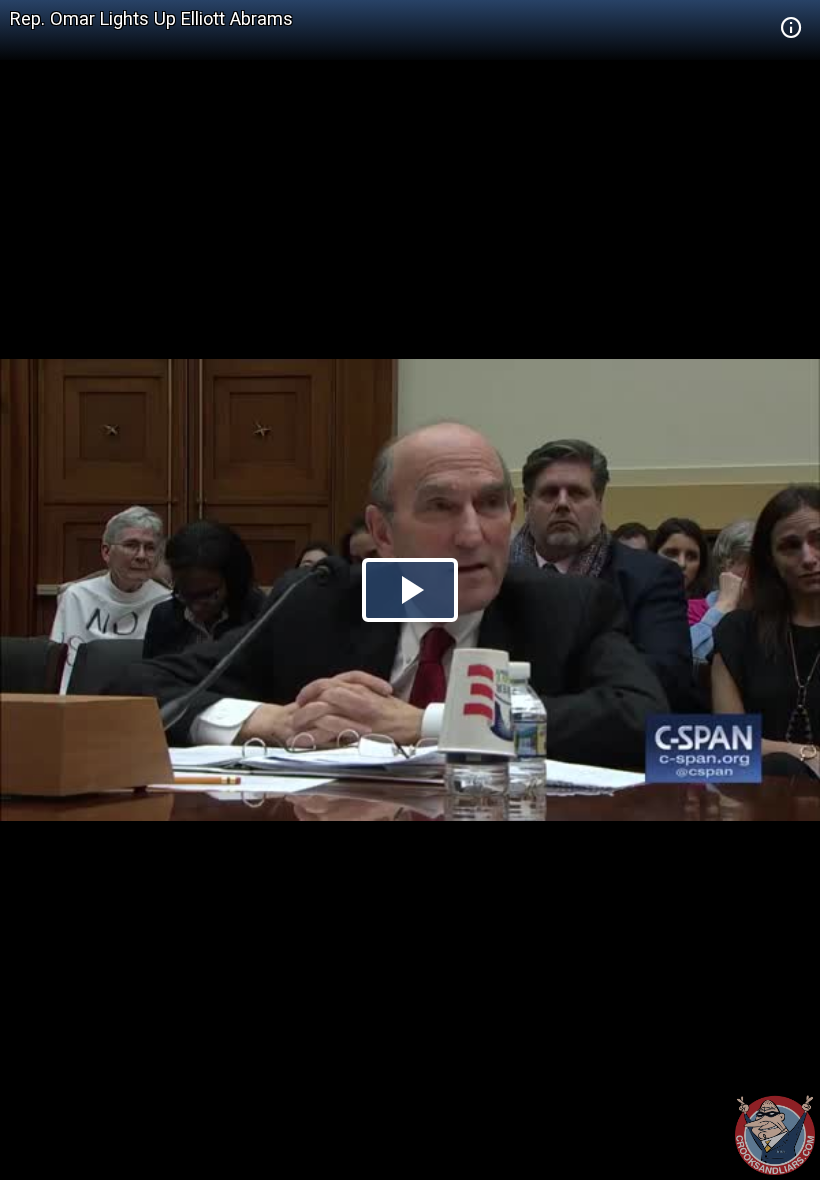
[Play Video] (410, 590)
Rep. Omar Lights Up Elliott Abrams (151, 18)
